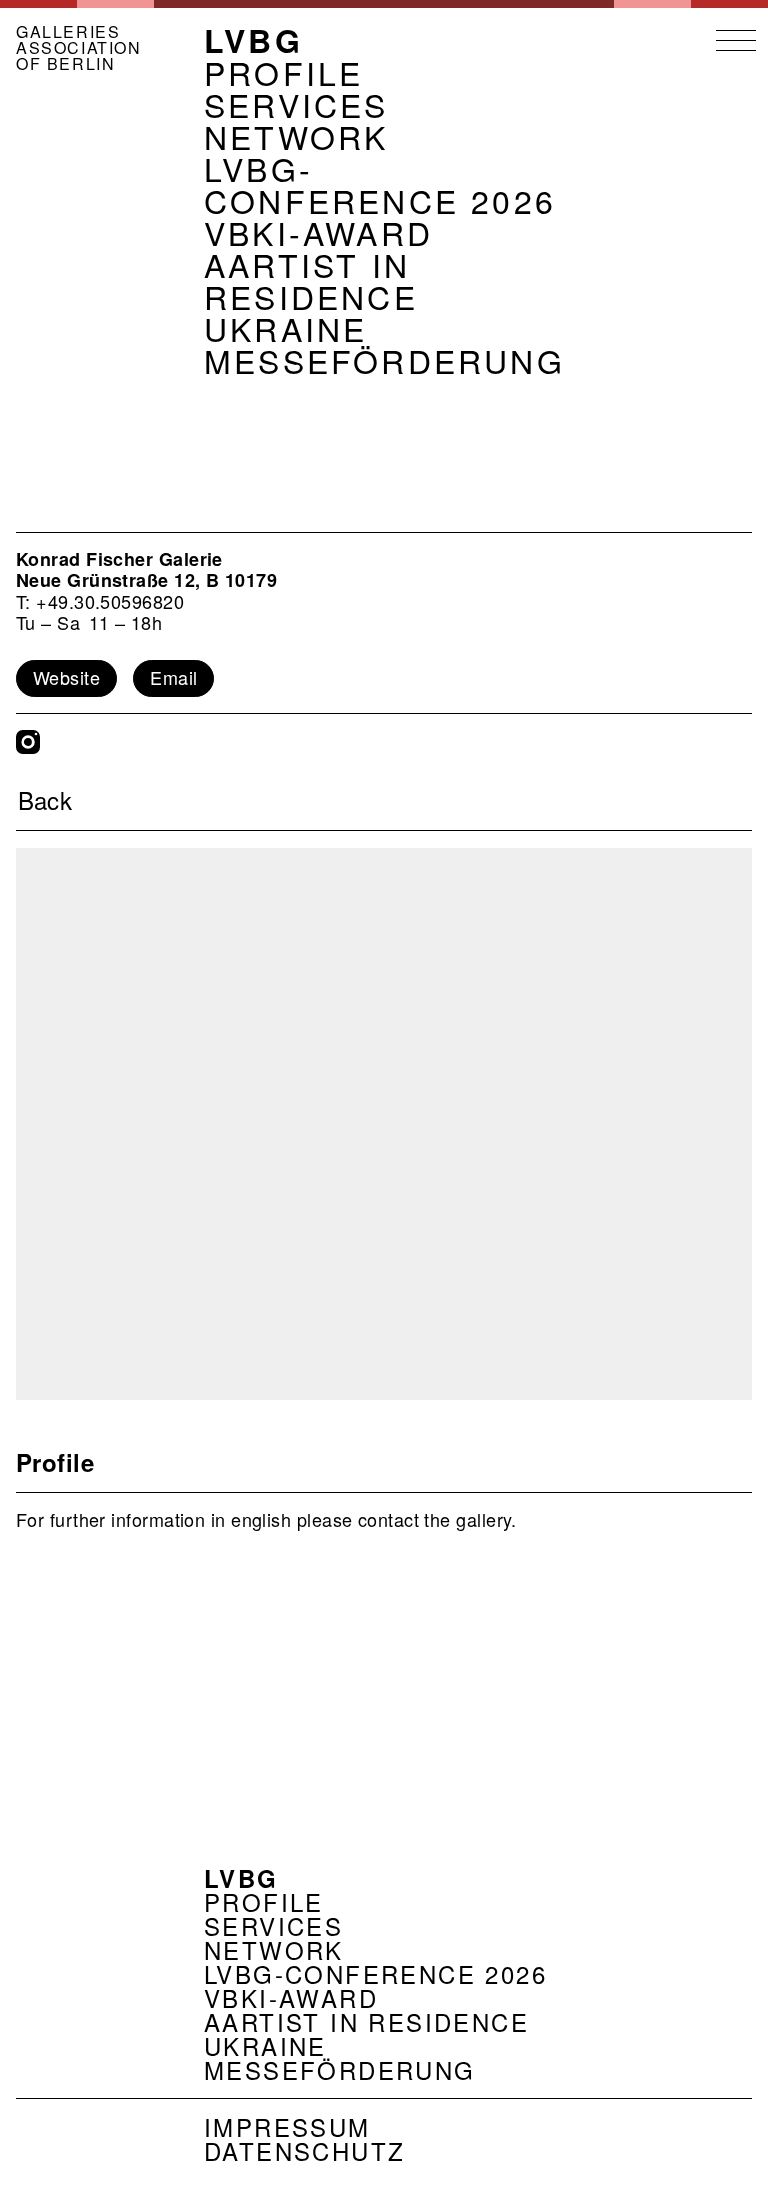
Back (45, 800)
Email (173, 677)
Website (66, 677)
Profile (283, 72)
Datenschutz (304, 2150)
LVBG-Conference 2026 (380, 184)
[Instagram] (28, 742)
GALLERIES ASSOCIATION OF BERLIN (79, 48)
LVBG (253, 40)
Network (296, 136)
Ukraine (285, 328)
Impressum (287, 2126)
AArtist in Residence (311, 280)
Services (296, 104)
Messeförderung (384, 360)
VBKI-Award (318, 232)
